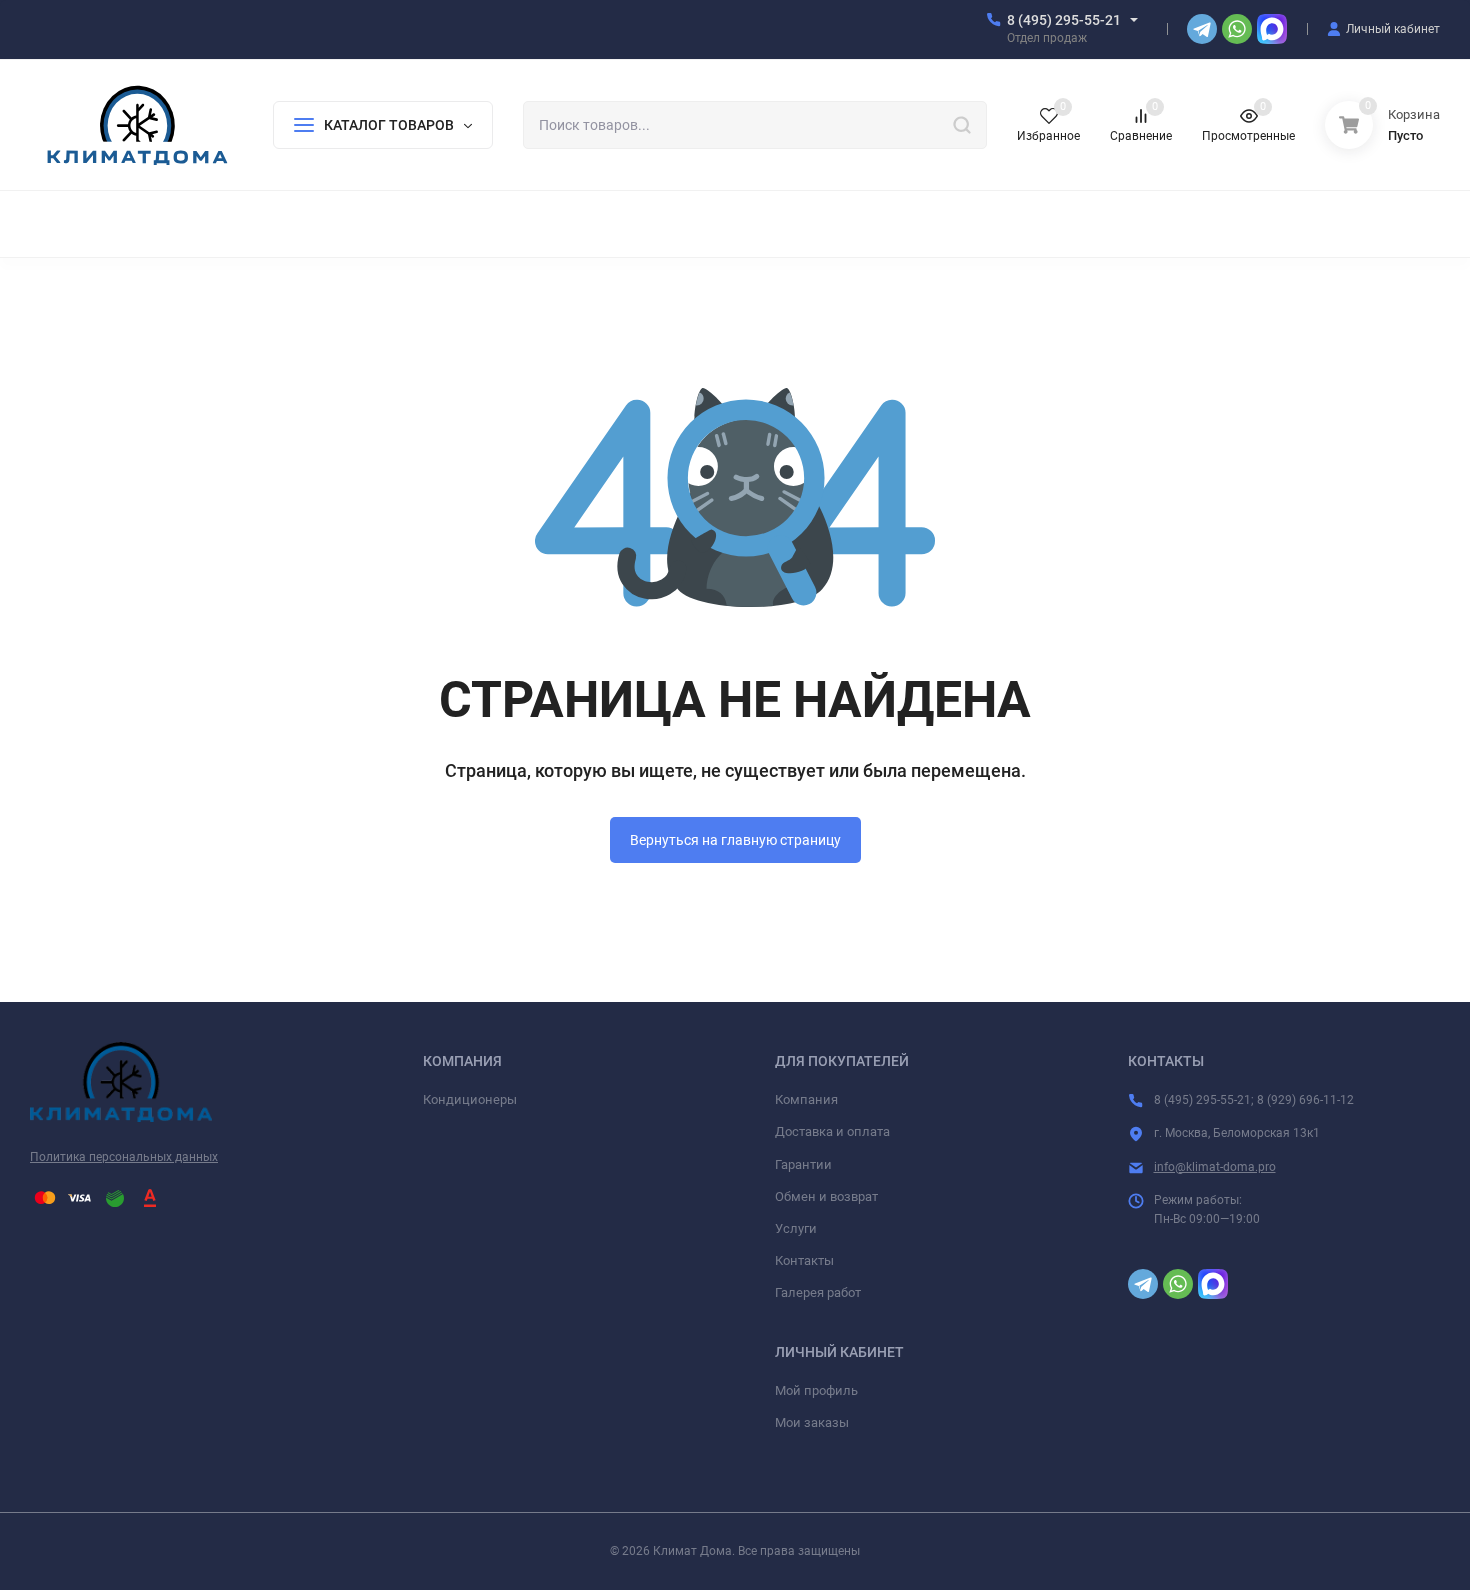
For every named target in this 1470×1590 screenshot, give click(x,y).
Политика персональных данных (124, 1157)
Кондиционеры (470, 1099)
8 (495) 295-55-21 (1064, 20)
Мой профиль (816, 1390)
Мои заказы (812, 1422)
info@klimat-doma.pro (1215, 1167)
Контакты (804, 1260)
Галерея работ (818, 1292)
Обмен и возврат (826, 1196)
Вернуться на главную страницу (735, 840)
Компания (806, 1099)
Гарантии (803, 1164)
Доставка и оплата (832, 1131)
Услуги (796, 1228)
